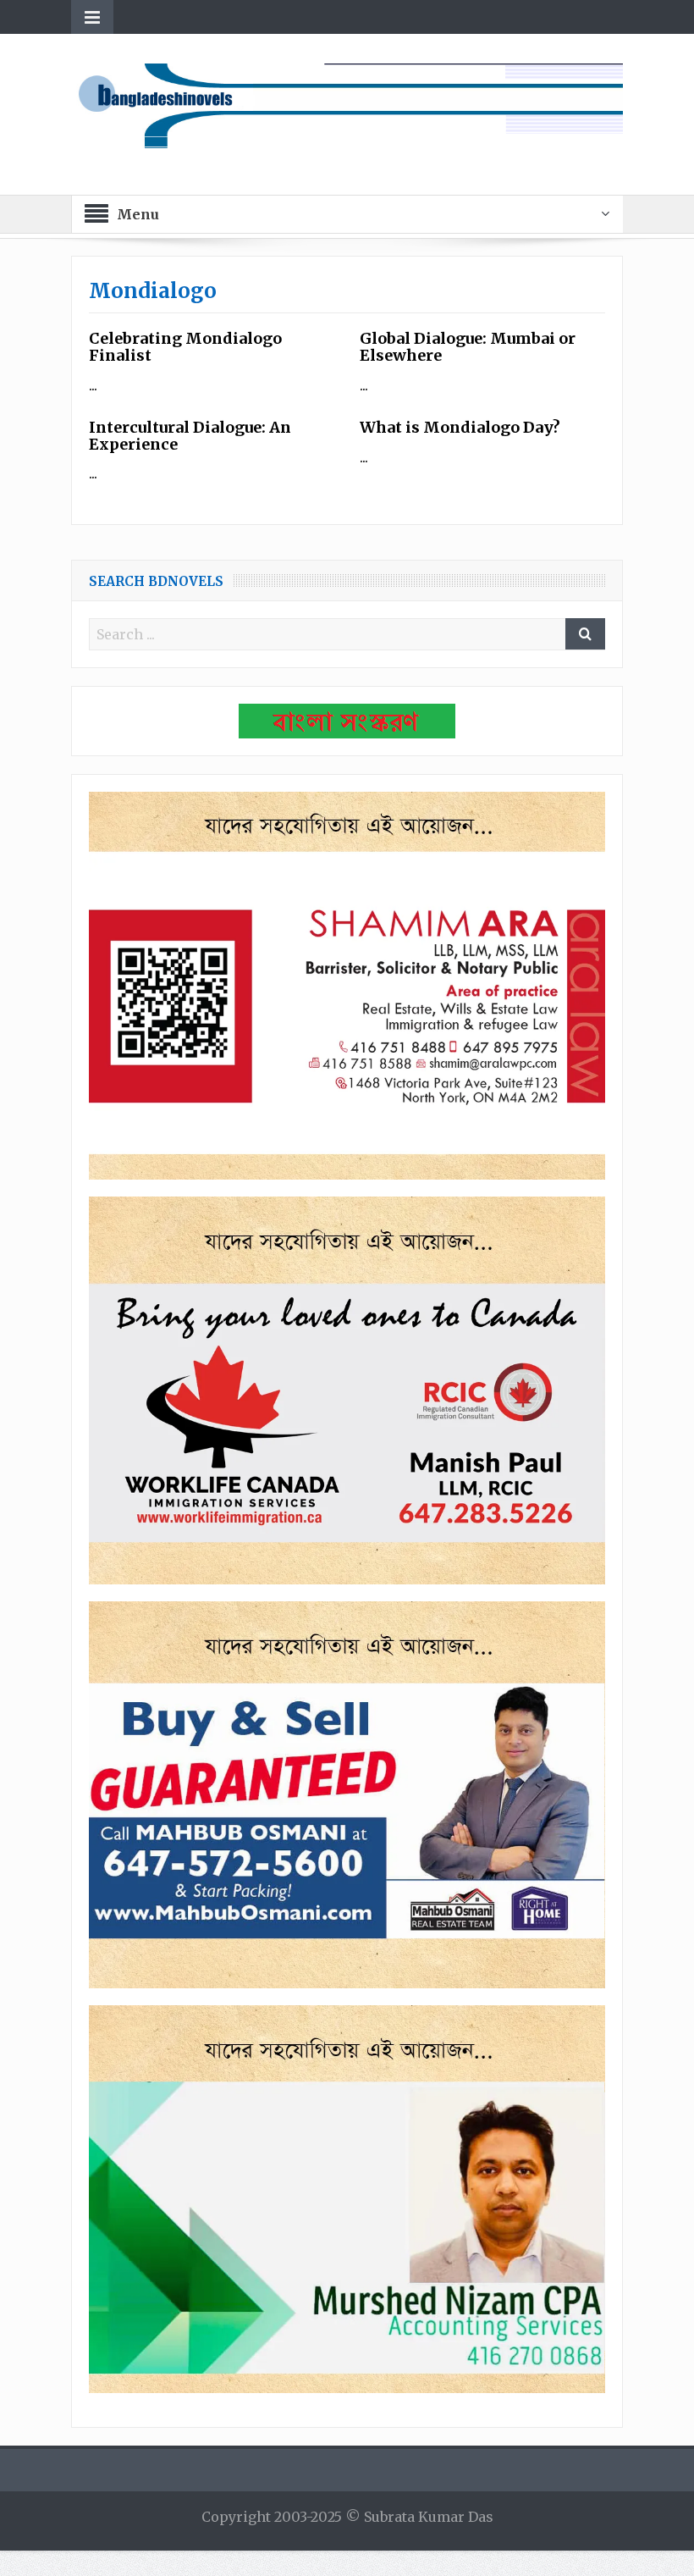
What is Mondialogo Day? (460, 427)
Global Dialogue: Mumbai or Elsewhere (468, 347)
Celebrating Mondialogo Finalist (185, 347)
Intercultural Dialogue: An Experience (190, 436)
